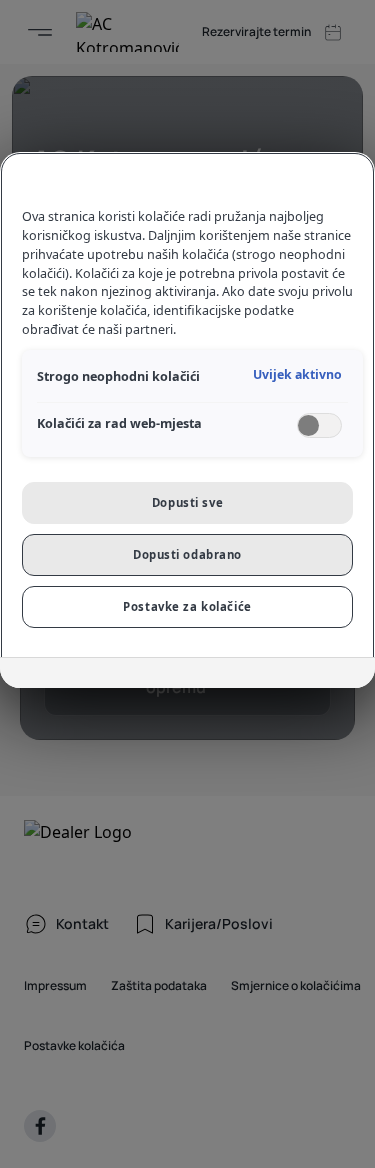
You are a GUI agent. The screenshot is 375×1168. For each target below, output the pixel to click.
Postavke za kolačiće (187, 606)
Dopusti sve (187, 502)
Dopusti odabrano (187, 554)
